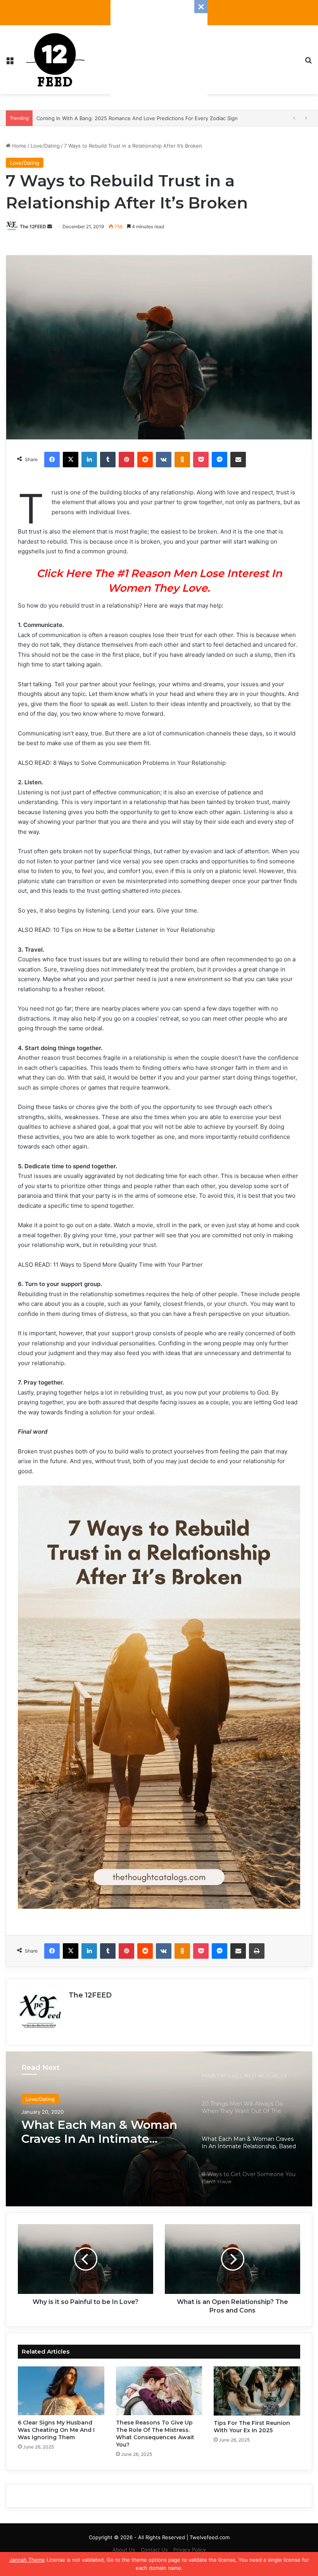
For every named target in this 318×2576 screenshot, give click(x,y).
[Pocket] (201, 460)
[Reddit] (145, 460)
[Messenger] (219, 460)
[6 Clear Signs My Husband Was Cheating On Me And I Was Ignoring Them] (61, 2391)
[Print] (257, 1951)
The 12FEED (33, 226)
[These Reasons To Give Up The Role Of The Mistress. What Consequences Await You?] (159, 2391)
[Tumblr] (108, 460)
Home (18, 146)
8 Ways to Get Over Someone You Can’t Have (96, 2132)
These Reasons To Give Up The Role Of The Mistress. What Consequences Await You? (155, 2434)
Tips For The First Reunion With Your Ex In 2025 (252, 2427)
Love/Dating (45, 146)
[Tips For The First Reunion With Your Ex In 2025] (257, 2391)
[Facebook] (52, 460)
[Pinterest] (126, 460)
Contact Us (154, 2550)
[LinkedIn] (89, 460)
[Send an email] (50, 226)
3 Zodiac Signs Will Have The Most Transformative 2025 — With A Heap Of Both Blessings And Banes (159, 118)
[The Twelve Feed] (55, 60)
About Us (124, 2550)
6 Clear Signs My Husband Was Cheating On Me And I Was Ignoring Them (56, 2430)
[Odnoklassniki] (182, 460)
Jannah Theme (27, 2560)
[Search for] (308, 63)
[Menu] (10, 63)
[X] (71, 460)
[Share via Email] (238, 460)
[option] (159, 2129)
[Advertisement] (159, 48)
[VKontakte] (164, 460)
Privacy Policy (190, 2550)
